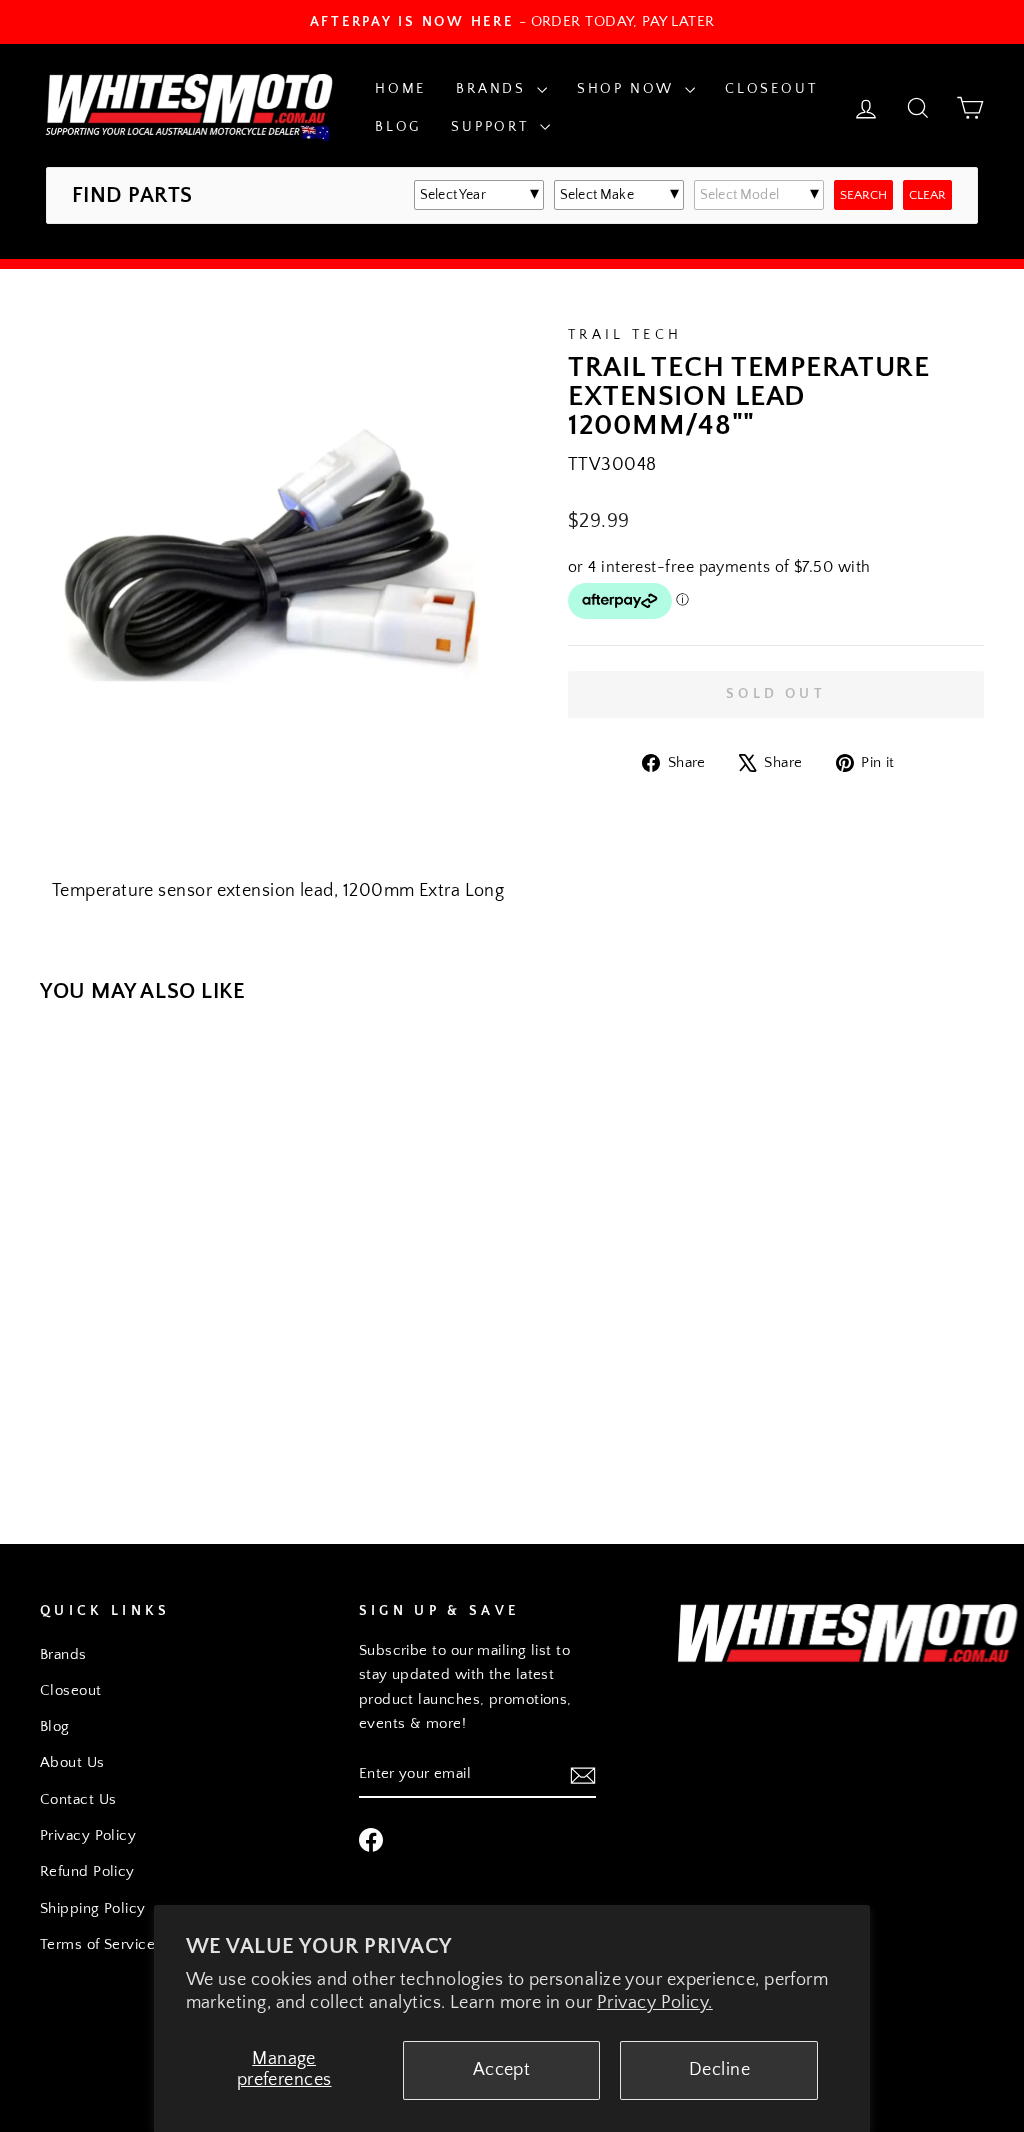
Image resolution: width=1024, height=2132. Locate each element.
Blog (398, 127)
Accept (502, 2070)
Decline (719, 2070)
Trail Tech (625, 335)
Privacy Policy (88, 1835)
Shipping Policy (93, 1908)
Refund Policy (87, 1871)
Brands (494, 89)
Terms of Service (97, 1944)
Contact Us (78, 1799)
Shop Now (628, 89)
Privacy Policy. (655, 2003)
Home (400, 89)
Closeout (771, 89)
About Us (72, 1762)
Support (492, 127)
